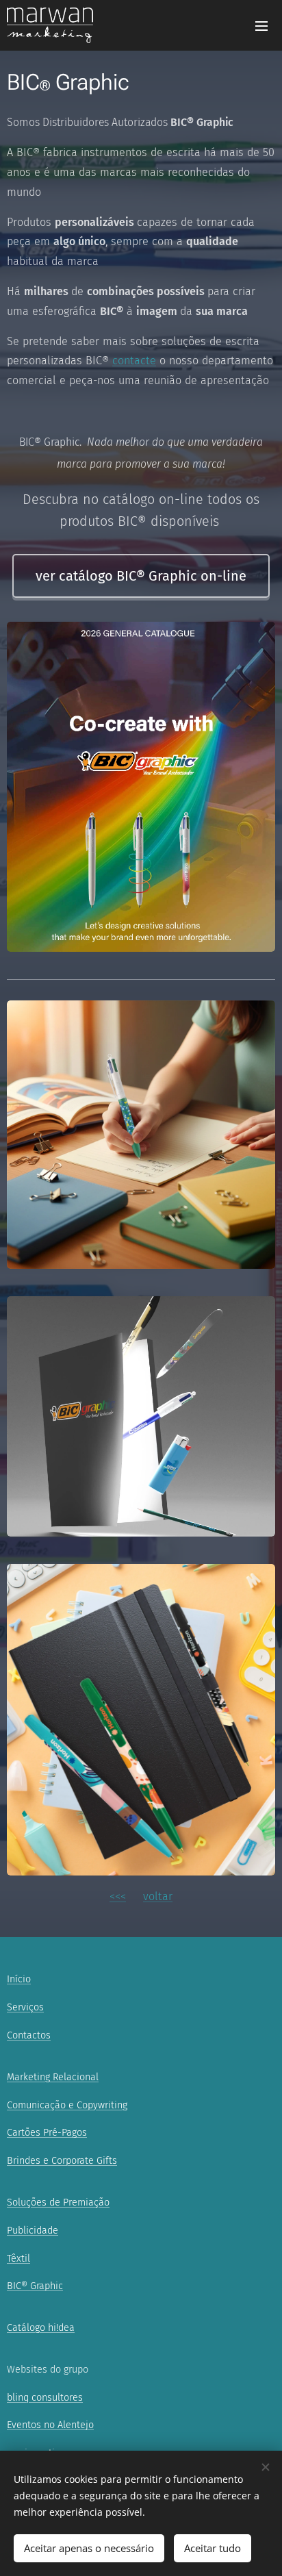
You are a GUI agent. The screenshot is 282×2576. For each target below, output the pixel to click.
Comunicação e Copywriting (67, 2105)
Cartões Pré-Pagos (47, 2133)
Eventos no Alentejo (50, 2425)
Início (19, 1979)
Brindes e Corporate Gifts (62, 2161)
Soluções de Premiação (58, 2202)
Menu (261, 25)
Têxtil (18, 2259)
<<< (118, 1896)
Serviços (25, 2007)
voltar (158, 1896)
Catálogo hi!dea (41, 2328)
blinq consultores (45, 2398)
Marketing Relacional (53, 2077)
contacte (134, 361)
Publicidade (33, 2231)
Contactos (29, 2035)
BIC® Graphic (35, 2286)
